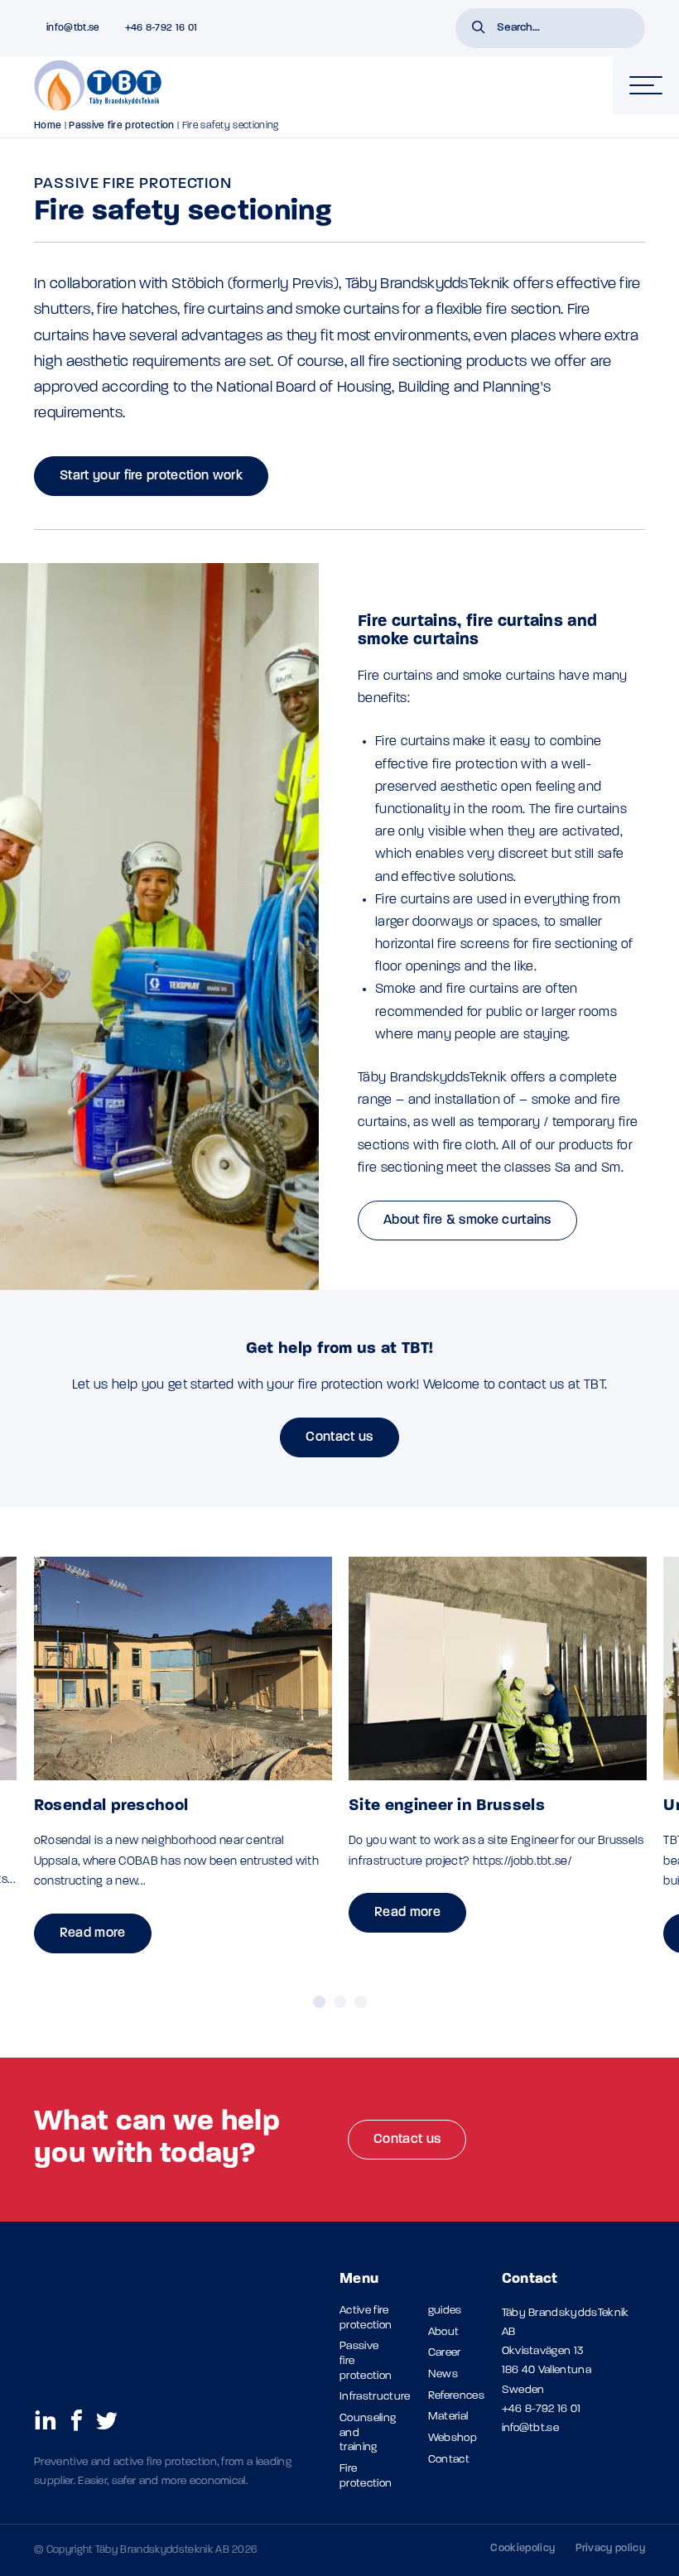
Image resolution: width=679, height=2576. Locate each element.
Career (445, 2353)
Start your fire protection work (151, 476)
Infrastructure (375, 2397)
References (456, 2396)
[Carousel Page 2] (340, 2002)
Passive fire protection (121, 126)
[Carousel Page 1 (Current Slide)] (319, 2002)
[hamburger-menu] (646, 85)
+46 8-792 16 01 (542, 2409)
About (444, 2332)
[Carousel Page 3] (361, 2002)
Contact (449, 2460)
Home (48, 126)
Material (448, 2417)
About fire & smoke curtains (467, 1221)
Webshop (453, 2438)
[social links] (46, 2420)
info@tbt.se (531, 2428)
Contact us (339, 1437)
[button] (479, 29)
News (443, 2374)
